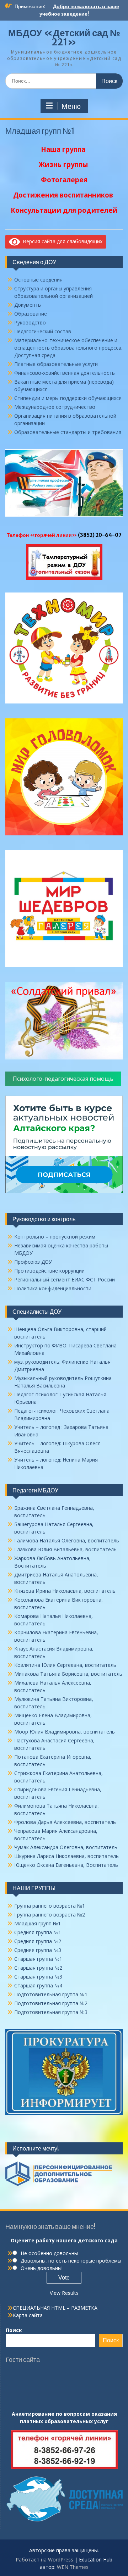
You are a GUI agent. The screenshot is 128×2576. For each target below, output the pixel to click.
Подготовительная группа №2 (51, 2003)
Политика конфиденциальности (53, 1288)
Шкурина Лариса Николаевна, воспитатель (66, 1856)
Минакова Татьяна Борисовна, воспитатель (68, 1674)
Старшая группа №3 (38, 1977)
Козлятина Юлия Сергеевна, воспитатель (65, 1665)
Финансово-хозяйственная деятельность (65, 373)
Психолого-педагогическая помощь (63, 1079)
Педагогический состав (43, 331)
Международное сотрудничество (55, 407)
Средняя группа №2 (38, 1941)
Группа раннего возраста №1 (50, 1906)
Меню (71, 106)
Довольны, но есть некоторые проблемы (71, 2261)
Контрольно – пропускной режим (55, 1237)
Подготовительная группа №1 (51, 1994)
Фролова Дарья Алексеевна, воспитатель (65, 1822)
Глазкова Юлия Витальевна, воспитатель (65, 1549)
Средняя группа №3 (38, 1950)
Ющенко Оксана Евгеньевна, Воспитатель (66, 1865)
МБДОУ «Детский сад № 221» (64, 37)
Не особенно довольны (49, 2253)
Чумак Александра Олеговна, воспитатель (66, 1847)
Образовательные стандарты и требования (68, 432)
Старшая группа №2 (38, 1968)
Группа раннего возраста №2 (50, 1915)
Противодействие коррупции (49, 1271)
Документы (28, 305)
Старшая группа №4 (38, 1985)
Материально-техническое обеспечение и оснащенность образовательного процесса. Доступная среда (68, 348)
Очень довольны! (42, 2268)
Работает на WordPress (44, 2560)
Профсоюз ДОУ (33, 1262)
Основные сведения (38, 280)
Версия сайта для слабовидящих (61, 241)
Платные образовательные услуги (56, 364)
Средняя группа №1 (38, 1932)
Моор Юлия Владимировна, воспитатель (65, 1732)
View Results (64, 2293)
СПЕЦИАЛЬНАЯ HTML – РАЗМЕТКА (55, 2308)
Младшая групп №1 (38, 1923)
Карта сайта (28, 2315)
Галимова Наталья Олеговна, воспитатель (67, 1540)
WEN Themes (73, 2567)
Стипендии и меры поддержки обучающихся (68, 398)
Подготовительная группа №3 (51, 2012)
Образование (31, 314)
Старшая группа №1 (38, 1959)
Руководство (30, 322)
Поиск (14, 2330)
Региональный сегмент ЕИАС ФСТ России (65, 1279)
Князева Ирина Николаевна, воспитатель (65, 1591)
